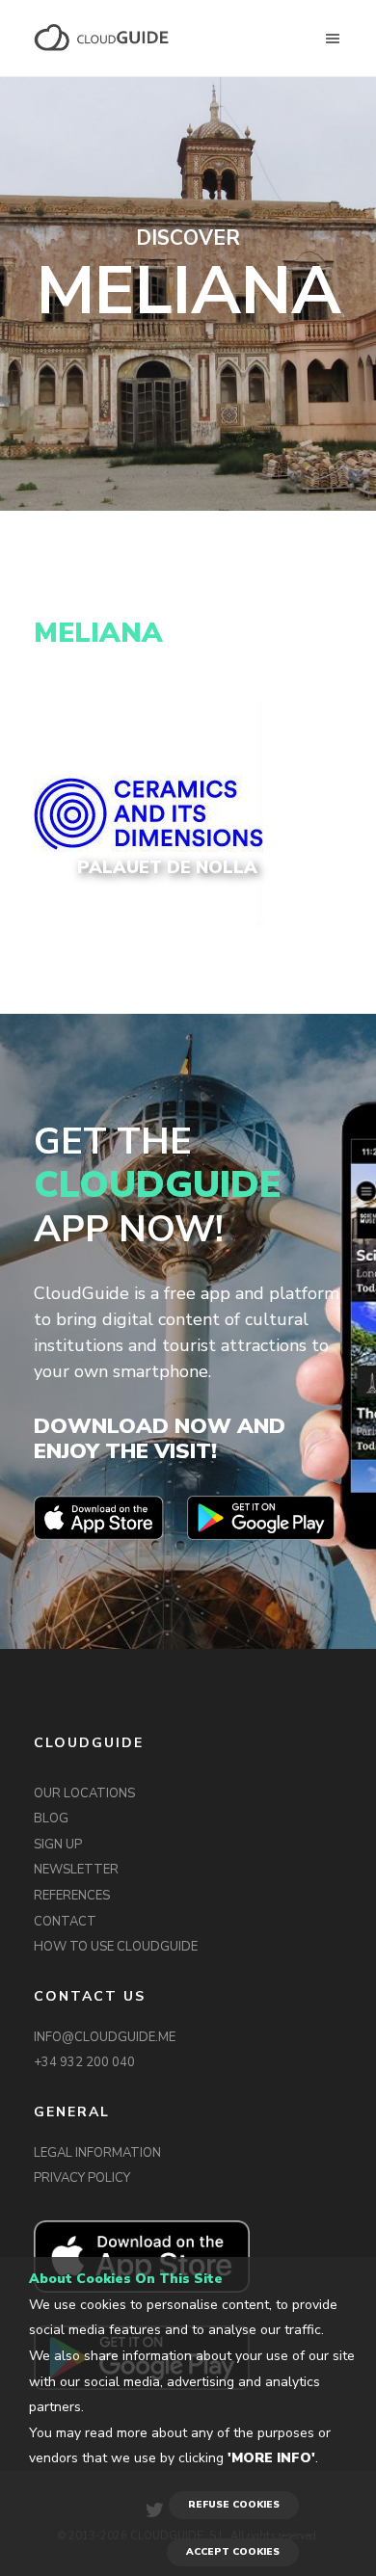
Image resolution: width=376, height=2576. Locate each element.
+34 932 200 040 (84, 2062)
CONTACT (65, 1922)
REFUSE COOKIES (234, 2505)
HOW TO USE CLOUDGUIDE (116, 1947)
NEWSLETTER (76, 1870)
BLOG (51, 1819)
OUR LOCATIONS (84, 1793)
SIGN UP (58, 1845)
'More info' (271, 2458)
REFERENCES (72, 1896)
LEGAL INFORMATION (97, 2153)
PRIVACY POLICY (82, 2178)
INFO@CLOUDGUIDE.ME (105, 2037)
